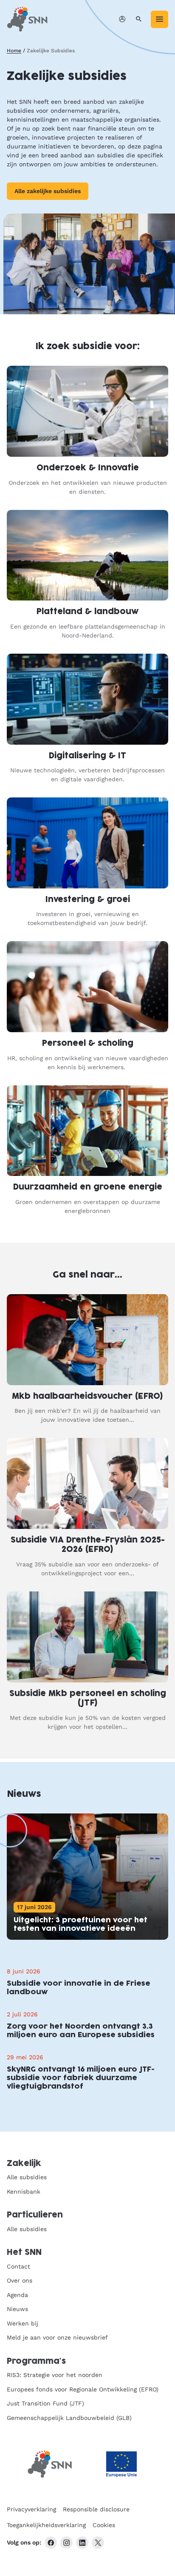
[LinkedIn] (82, 2543)
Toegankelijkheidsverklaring (46, 2525)
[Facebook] (51, 2543)
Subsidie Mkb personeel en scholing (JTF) (88, 1699)
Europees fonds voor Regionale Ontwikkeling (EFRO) (83, 2389)
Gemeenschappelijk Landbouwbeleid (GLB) (69, 2418)
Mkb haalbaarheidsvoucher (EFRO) (87, 1396)
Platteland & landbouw (87, 612)
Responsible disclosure (96, 2509)
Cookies (104, 2525)
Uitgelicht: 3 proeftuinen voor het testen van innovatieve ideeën (80, 1924)
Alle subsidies (27, 2177)
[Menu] (159, 19)
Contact (18, 2266)
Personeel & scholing (88, 1043)
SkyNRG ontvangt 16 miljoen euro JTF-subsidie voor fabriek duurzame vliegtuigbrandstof (81, 2078)
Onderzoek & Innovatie (88, 468)
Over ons (20, 2280)
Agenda (17, 2295)
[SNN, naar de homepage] (27, 19)
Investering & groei (88, 900)
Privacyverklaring (31, 2509)
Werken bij (23, 2323)
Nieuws (17, 2309)
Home (14, 51)
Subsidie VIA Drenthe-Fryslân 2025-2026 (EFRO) (88, 1545)
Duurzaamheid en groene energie (88, 1187)
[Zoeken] (139, 19)
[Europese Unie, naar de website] (121, 2464)
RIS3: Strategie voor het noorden (55, 2375)
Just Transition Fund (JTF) (45, 2403)
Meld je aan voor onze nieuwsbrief (57, 2337)
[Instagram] (66, 2543)
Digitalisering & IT (87, 756)
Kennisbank (24, 2192)
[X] (98, 2543)
